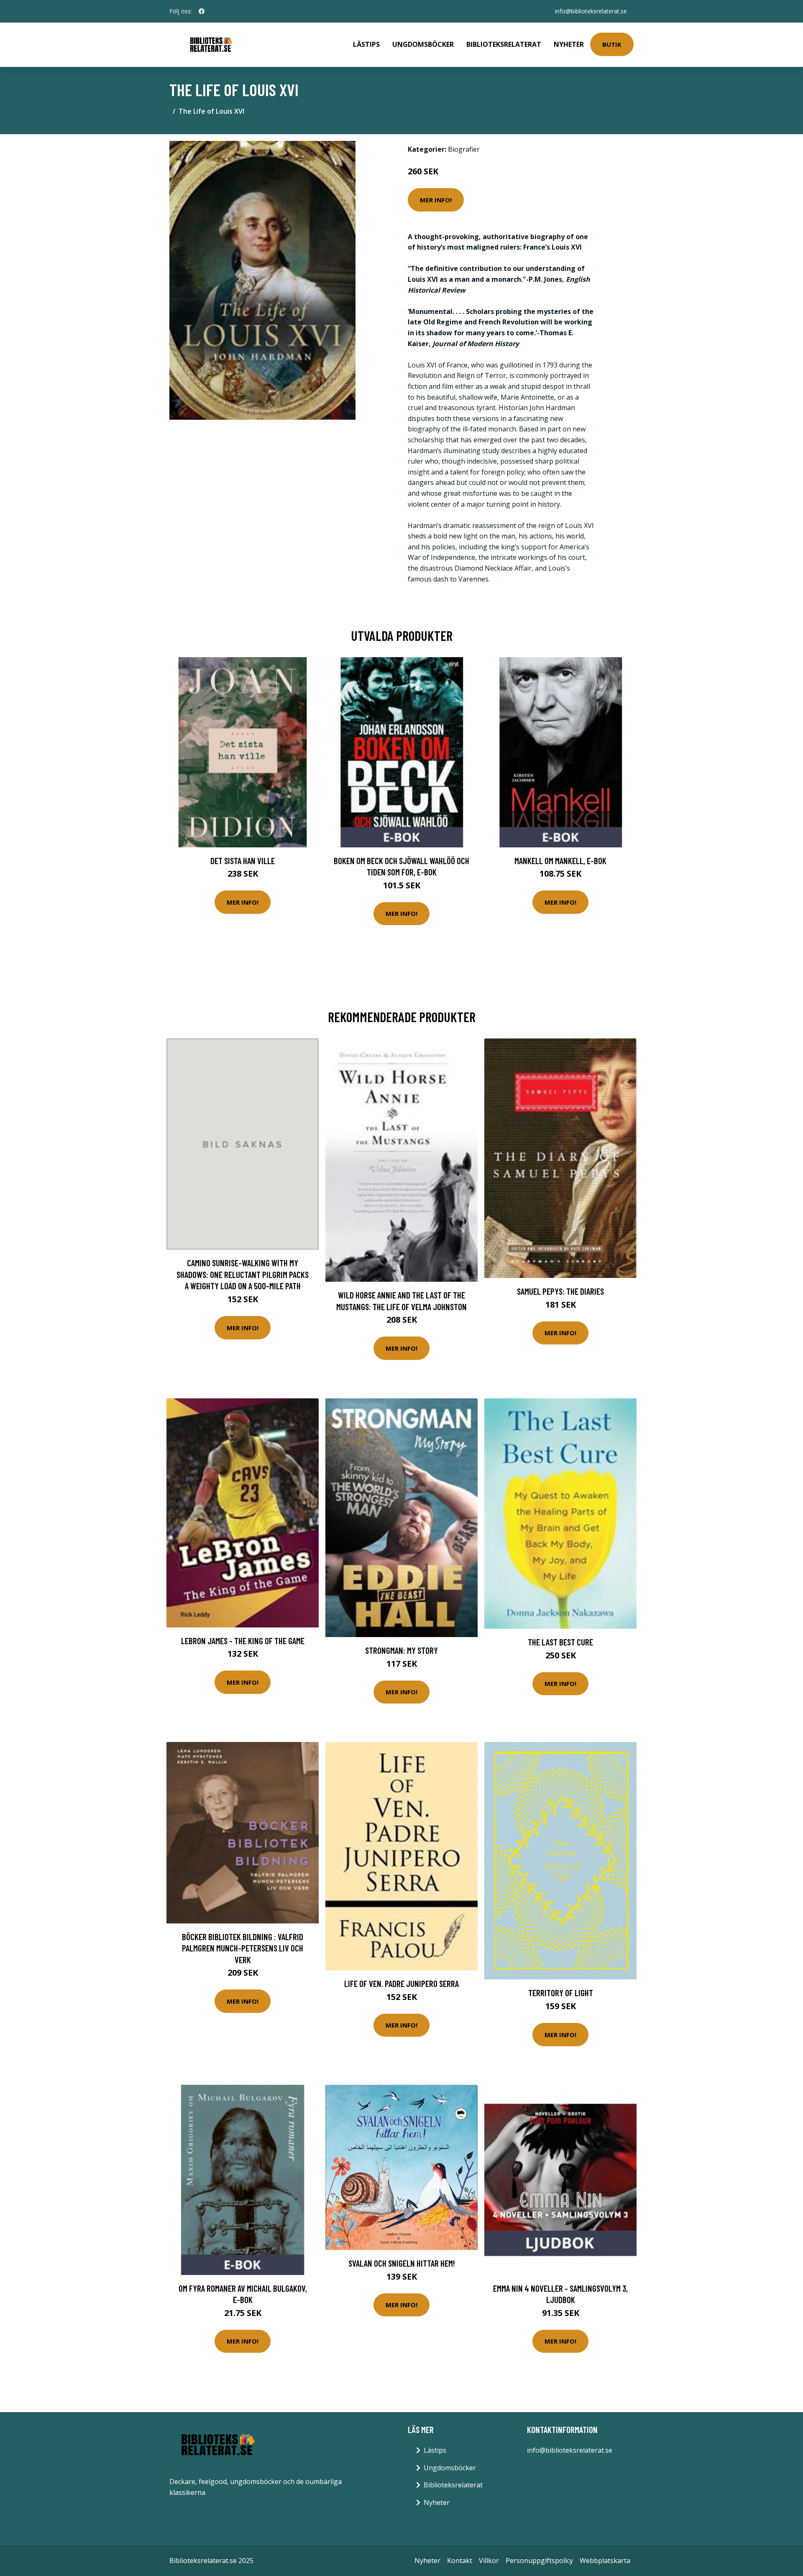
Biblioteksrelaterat (504, 44)
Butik (612, 44)
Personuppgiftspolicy (539, 2561)
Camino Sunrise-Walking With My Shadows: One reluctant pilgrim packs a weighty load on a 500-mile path (243, 1274)
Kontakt (460, 2561)
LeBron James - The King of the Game (243, 1641)
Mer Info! (436, 200)
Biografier (464, 149)
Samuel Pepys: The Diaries (560, 1291)
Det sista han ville (243, 861)
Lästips (366, 44)
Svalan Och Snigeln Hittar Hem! (402, 2263)
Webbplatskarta (605, 2561)
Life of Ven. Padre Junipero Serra (401, 1983)
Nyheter (569, 44)
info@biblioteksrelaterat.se (591, 11)
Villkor (489, 2561)
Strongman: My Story (401, 1650)
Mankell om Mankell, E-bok (560, 861)
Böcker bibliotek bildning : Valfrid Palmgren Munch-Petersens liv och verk (243, 1948)
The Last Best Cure (560, 1642)
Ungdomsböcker (423, 44)
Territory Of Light (561, 1993)
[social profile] (202, 11)
